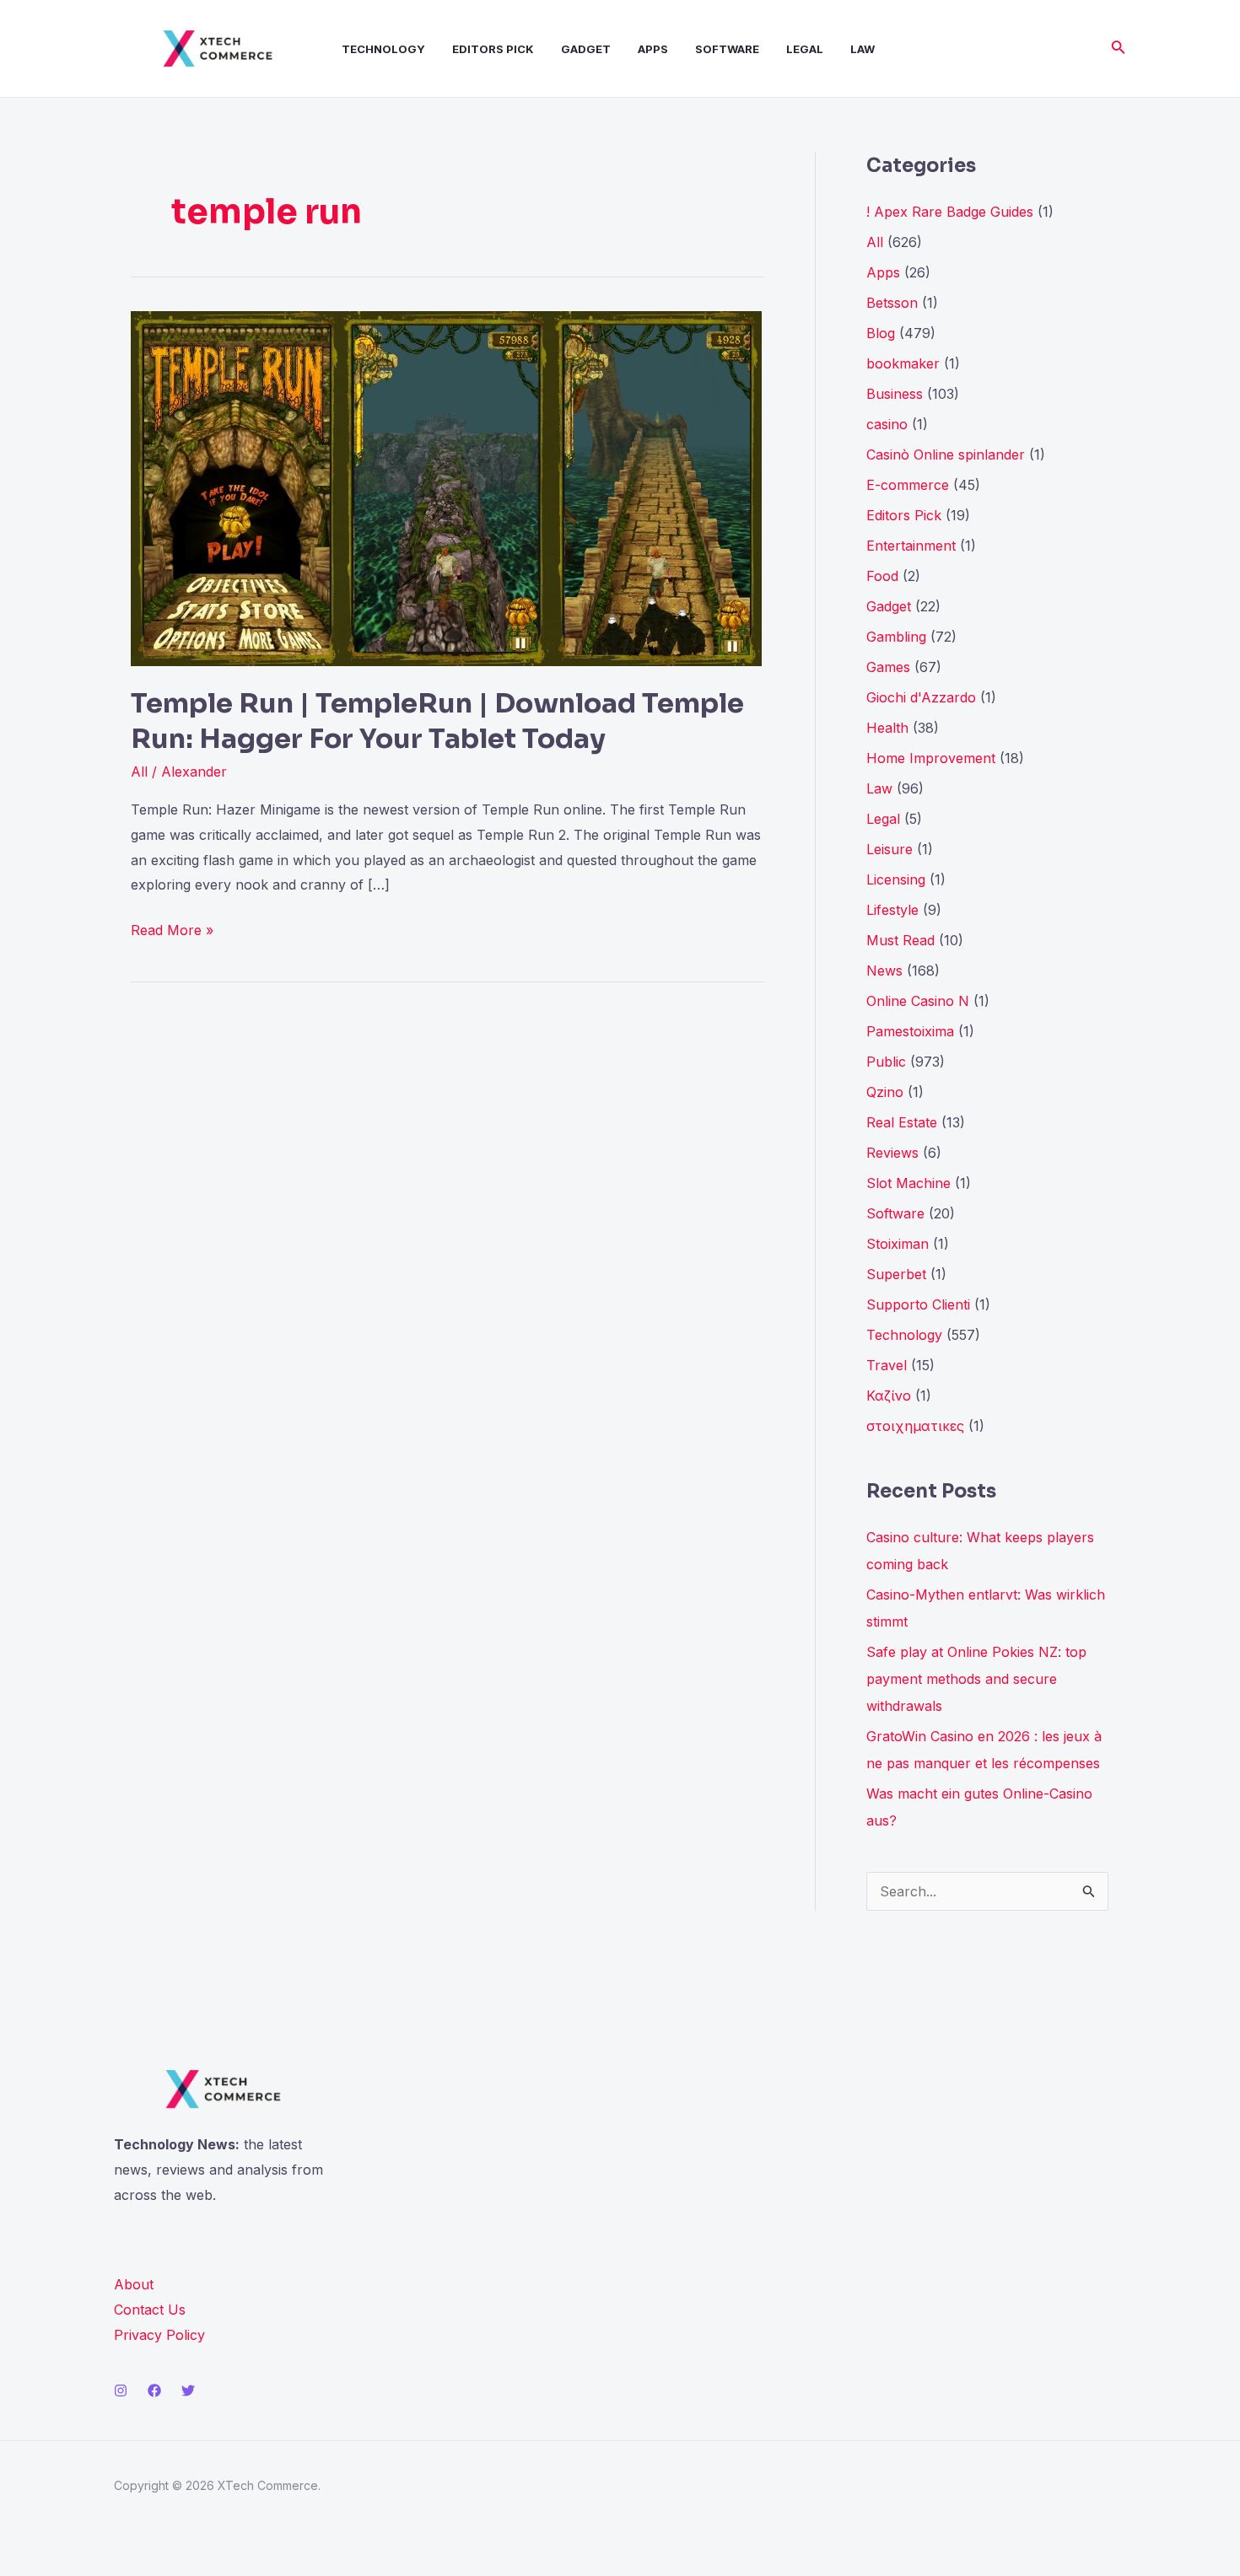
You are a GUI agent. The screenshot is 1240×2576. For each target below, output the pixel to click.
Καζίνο (889, 1396)
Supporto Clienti (918, 1304)
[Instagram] (121, 2390)
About (134, 2284)
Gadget (586, 49)
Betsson (892, 303)
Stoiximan (898, 1244)
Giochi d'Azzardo (921, 697)
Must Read (900, 940)
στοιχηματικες (915, 1426)
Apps (653, 49)
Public (886, 1062)
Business (895, 394)
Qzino (885, 1092)
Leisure (890, 849)
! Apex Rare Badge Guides (950, 212)
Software (727, 49)
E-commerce (908, 485)
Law (863, 49)
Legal (805, 49)
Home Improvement (931, 758)
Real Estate (902, 1122)
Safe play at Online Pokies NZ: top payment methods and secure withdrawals (976, 1679)
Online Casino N (918, 1001)
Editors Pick (493, 49)
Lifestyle (892, 910)
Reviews (892, 1153)
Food (882, 576)
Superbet (896, 1274)
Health (887, 728)
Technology (383, 49)
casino (887, 424)
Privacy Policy (159, 2335)
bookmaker (903, 363)
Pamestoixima (910, 1031)
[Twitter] (188, 2390)
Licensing (896, 879)
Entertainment (911, 546)
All (139, 772)
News (884, 971)
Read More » (172, 928)
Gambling (896, 637)
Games (888, 667)
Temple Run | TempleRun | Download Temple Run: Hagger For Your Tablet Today (437, 721)
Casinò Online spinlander (946, 454)
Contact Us (150, 2310)
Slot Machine (908, 1183)
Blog (881, 333)
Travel (887, 1365)
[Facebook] (154, 2390)
